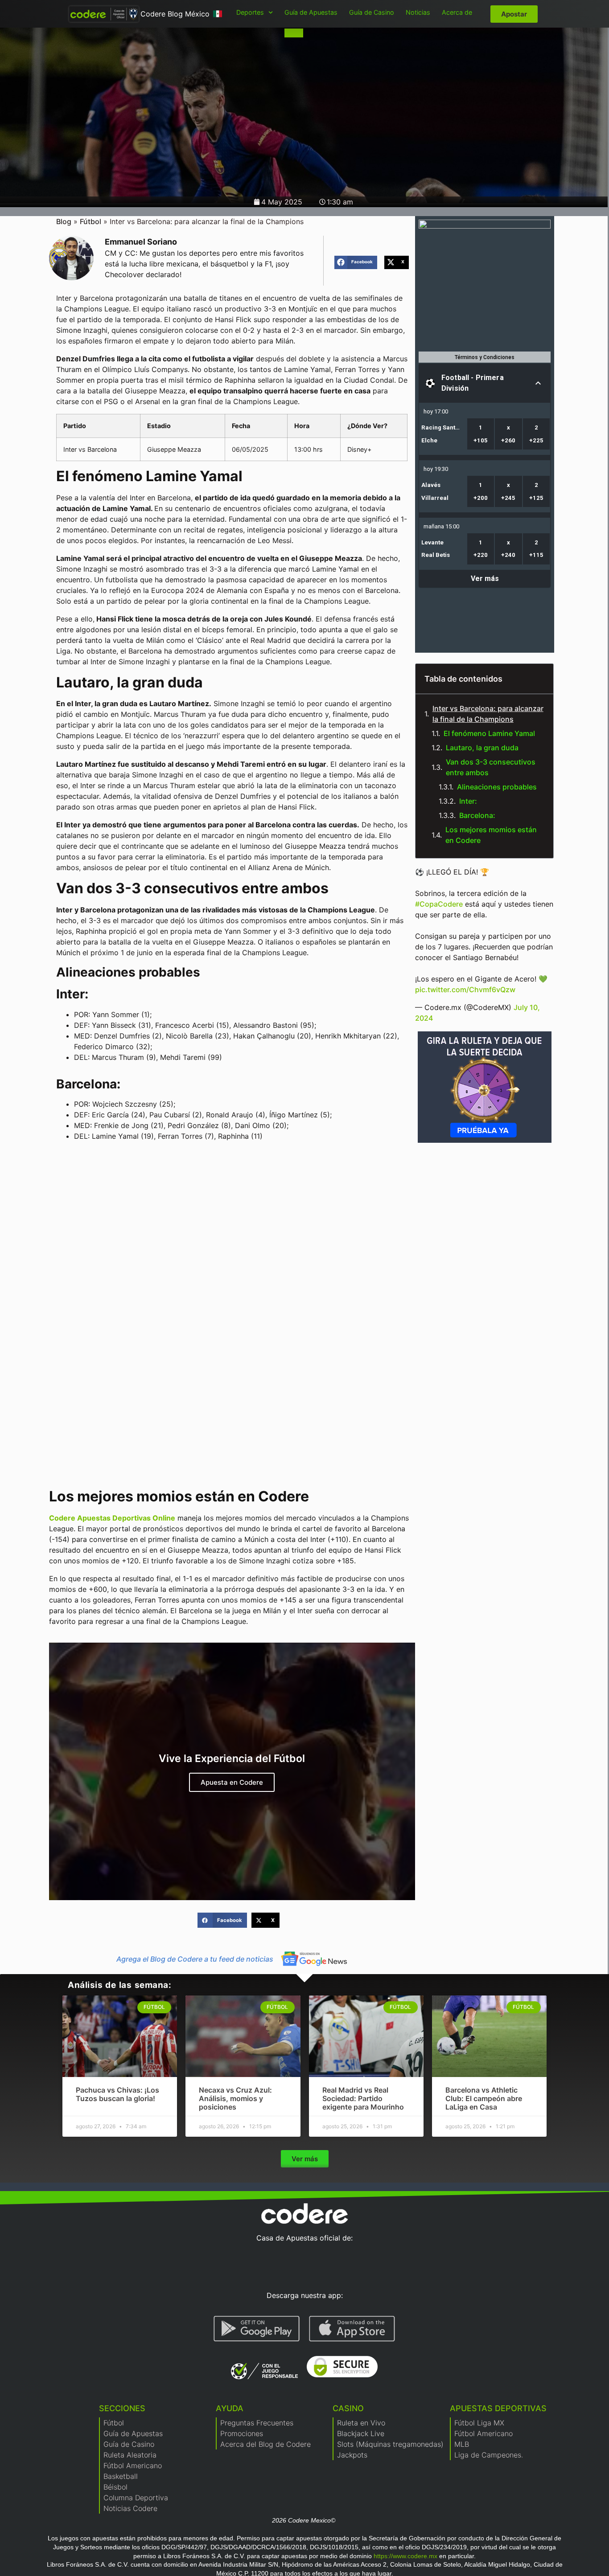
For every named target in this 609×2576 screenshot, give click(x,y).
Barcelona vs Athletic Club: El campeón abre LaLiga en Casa (484, 2098)
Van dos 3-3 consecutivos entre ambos (491, 767)
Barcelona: (477, 815)
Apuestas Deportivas (498, 2408)
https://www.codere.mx (405, 2556)
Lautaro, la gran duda (482, 748)
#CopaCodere (439, 904)
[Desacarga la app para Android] (257, 2329)
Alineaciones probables (497, 787)
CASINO (348, 2408)
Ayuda (230, 2408)
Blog (64, 221)
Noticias (418, 12)
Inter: (468, 801)
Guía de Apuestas (311, 12)
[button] (356, 262)
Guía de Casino (372, 12)
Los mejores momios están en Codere (491, 835)
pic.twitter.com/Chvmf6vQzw (465, 990)
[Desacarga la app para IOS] (352, 2329)
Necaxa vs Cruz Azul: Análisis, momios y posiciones (235, 2098)
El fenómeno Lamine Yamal (489, 733)
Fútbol (91, 221)
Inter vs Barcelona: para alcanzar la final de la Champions (488, 714)
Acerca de (457, 12)
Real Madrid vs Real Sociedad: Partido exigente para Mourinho (363, 2098)
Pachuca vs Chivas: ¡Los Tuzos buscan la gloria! (117, 2094)
